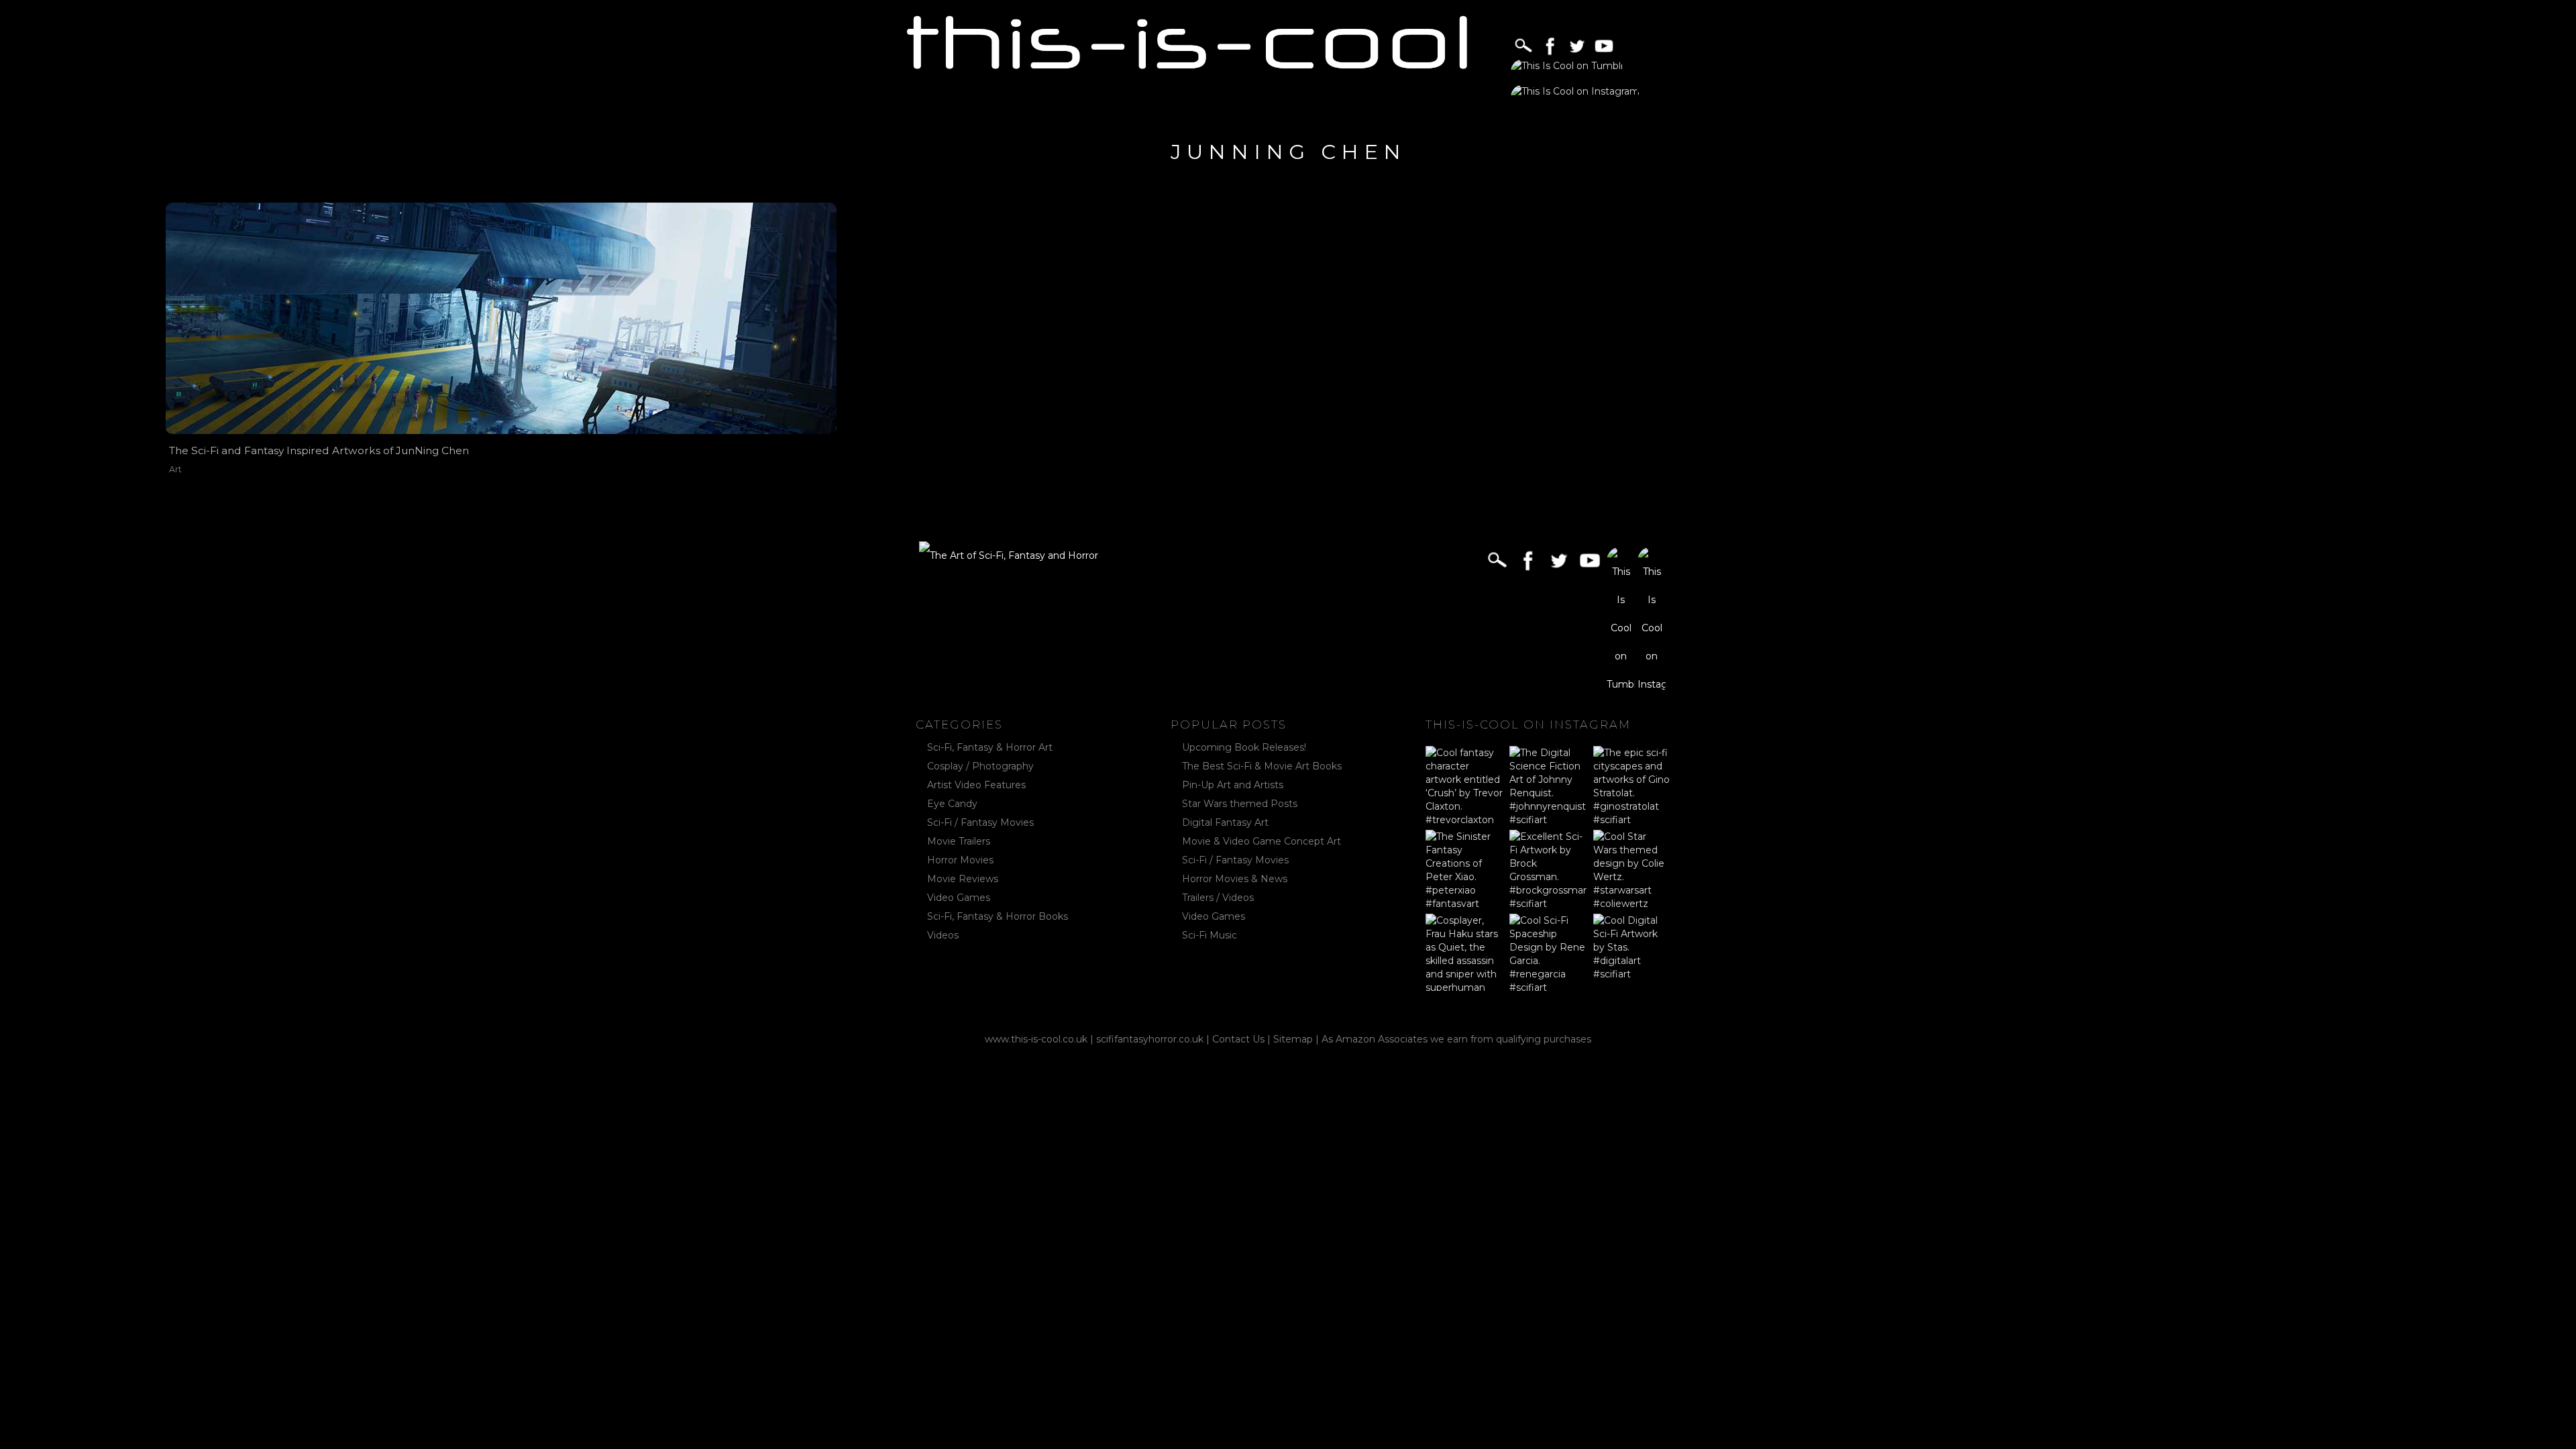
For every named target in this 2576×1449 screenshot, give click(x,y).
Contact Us (1238, 1039)
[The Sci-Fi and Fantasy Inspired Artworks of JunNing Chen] (501, 318)
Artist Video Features (976, 785)
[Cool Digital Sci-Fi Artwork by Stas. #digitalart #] (1632, 952)
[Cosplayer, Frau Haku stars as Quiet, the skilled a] (1464, 952)
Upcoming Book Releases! (1244, 747)
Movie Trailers (959, 841)
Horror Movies (960, 860)
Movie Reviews (963, 879)
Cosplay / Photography (980, 766)
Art (175, 469)
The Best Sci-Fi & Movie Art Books (1262, 766)
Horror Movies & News (1235, 879)
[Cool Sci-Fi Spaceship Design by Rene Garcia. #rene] (1548, 952)
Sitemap (1293, 1039)
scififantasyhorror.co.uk (1150, 1039)
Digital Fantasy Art (1225, 822)
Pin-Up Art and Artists (1233, 785)
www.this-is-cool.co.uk (1036, 1039)
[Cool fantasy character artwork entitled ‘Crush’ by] (1464, 785)
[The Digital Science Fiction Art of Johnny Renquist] (1548, 785)
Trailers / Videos (1218, 898)
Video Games (959, 898)
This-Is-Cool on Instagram (1528, 724)
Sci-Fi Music (1210, 935)
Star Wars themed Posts (1240, 804)
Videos (943, 935)
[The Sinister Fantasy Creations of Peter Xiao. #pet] (1464, 868)
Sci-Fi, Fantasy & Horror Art (990, 747)
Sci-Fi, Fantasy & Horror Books (998, 916)
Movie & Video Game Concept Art (1262, 841)
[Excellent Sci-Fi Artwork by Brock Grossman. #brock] (1548, 868)
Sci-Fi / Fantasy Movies (980, 822)
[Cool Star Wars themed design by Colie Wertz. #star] (1632, 868)
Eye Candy (952, 804)
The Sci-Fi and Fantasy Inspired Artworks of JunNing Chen (319, 450)
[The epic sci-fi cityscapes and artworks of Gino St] (1632, 785)
